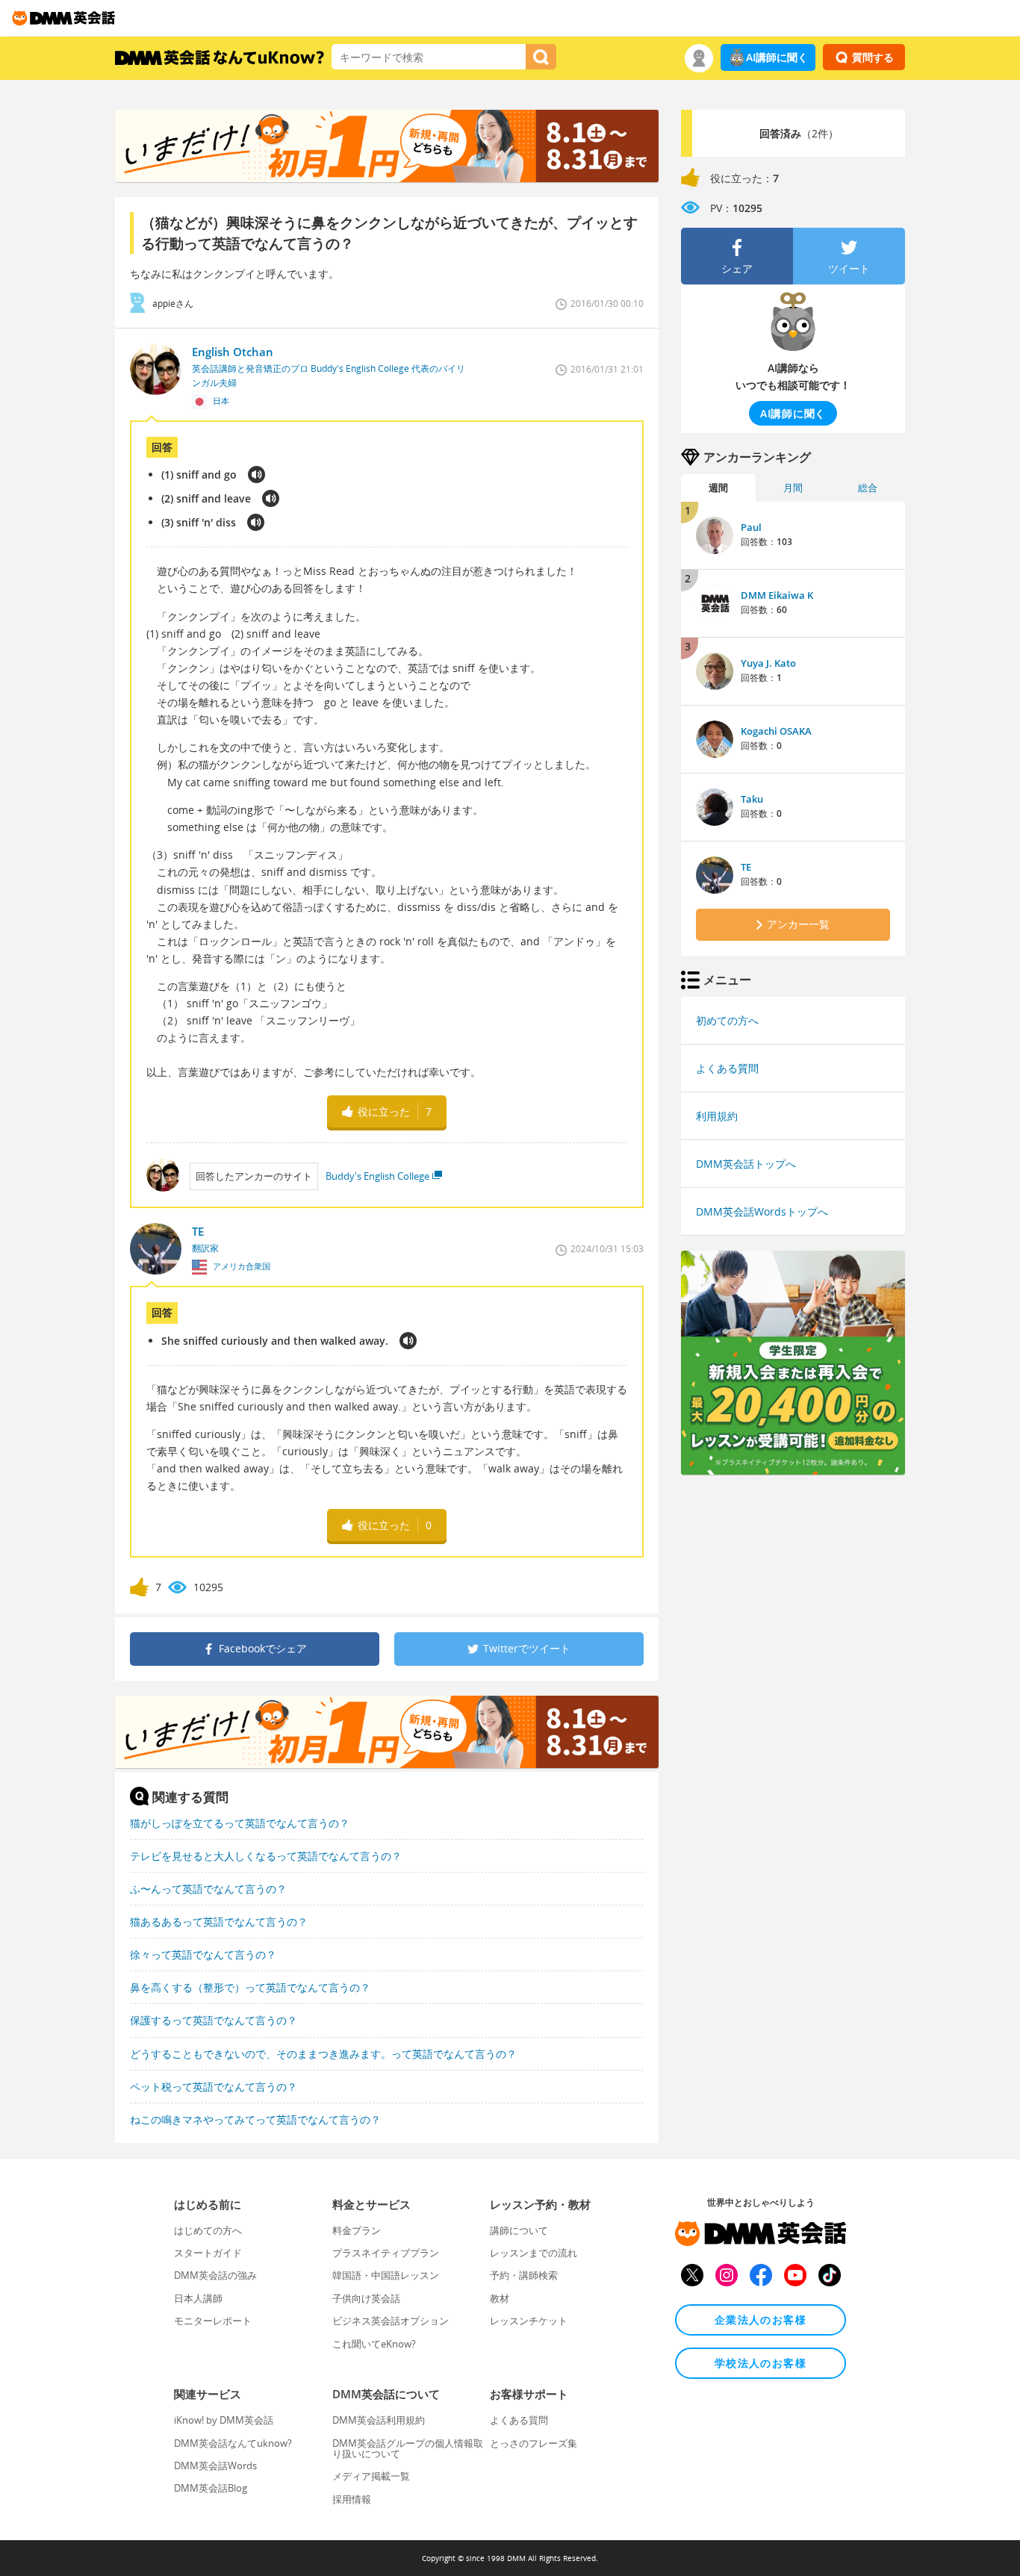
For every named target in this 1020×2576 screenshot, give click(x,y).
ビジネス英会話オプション (391, 2321)
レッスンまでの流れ (534, 2253)
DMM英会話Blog (211, 2488)
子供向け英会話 (366, 2298)
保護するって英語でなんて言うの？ (214, 2020)
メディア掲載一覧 (371, 2476)
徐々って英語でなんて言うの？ (203, 1954)
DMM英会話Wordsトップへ (762, 1211)
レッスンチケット (529, 2321)
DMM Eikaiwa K (777, 595)
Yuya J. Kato (768, 663)
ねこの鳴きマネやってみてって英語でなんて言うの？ (255, 2119)
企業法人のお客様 (761, 2320)
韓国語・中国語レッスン (386, 2275)
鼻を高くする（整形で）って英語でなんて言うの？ (250, 1987)
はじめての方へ (208, 2230)
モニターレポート (213, 2321)
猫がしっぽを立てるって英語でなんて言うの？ (240, 1823)
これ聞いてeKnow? (374, 2344)
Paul (751, 527)
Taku (752, 799)
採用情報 (352, 2499)
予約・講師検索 (524, 2275)
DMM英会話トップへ (746, 1164)
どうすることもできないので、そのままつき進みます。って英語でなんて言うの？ (323, 2054)
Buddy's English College (377, 1176)
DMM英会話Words (215, 2465)
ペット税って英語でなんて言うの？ (214, 2087)
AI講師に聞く (777, 57)
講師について (519, 2230)
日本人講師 (198, 2298)
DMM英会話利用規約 (379, 2420)
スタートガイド (208, 2253)
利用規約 (717, 1116)
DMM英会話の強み (215, 2275)
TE (746, 867)
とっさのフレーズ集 (534, 2443)
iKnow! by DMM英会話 (224, 2420)
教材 (500, 2298)
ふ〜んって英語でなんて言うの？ (208, 1889)
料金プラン (357, 2230)
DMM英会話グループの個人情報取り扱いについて (408, 2448)
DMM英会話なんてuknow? (233, 2443)
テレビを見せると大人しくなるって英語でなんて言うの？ (266, 1856)
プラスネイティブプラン (386, 2253)
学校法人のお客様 (761, 2363)
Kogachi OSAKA (776, 731)
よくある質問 (727, 1068)
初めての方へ (727, 1020)
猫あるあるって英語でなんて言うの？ (219, 1922)
